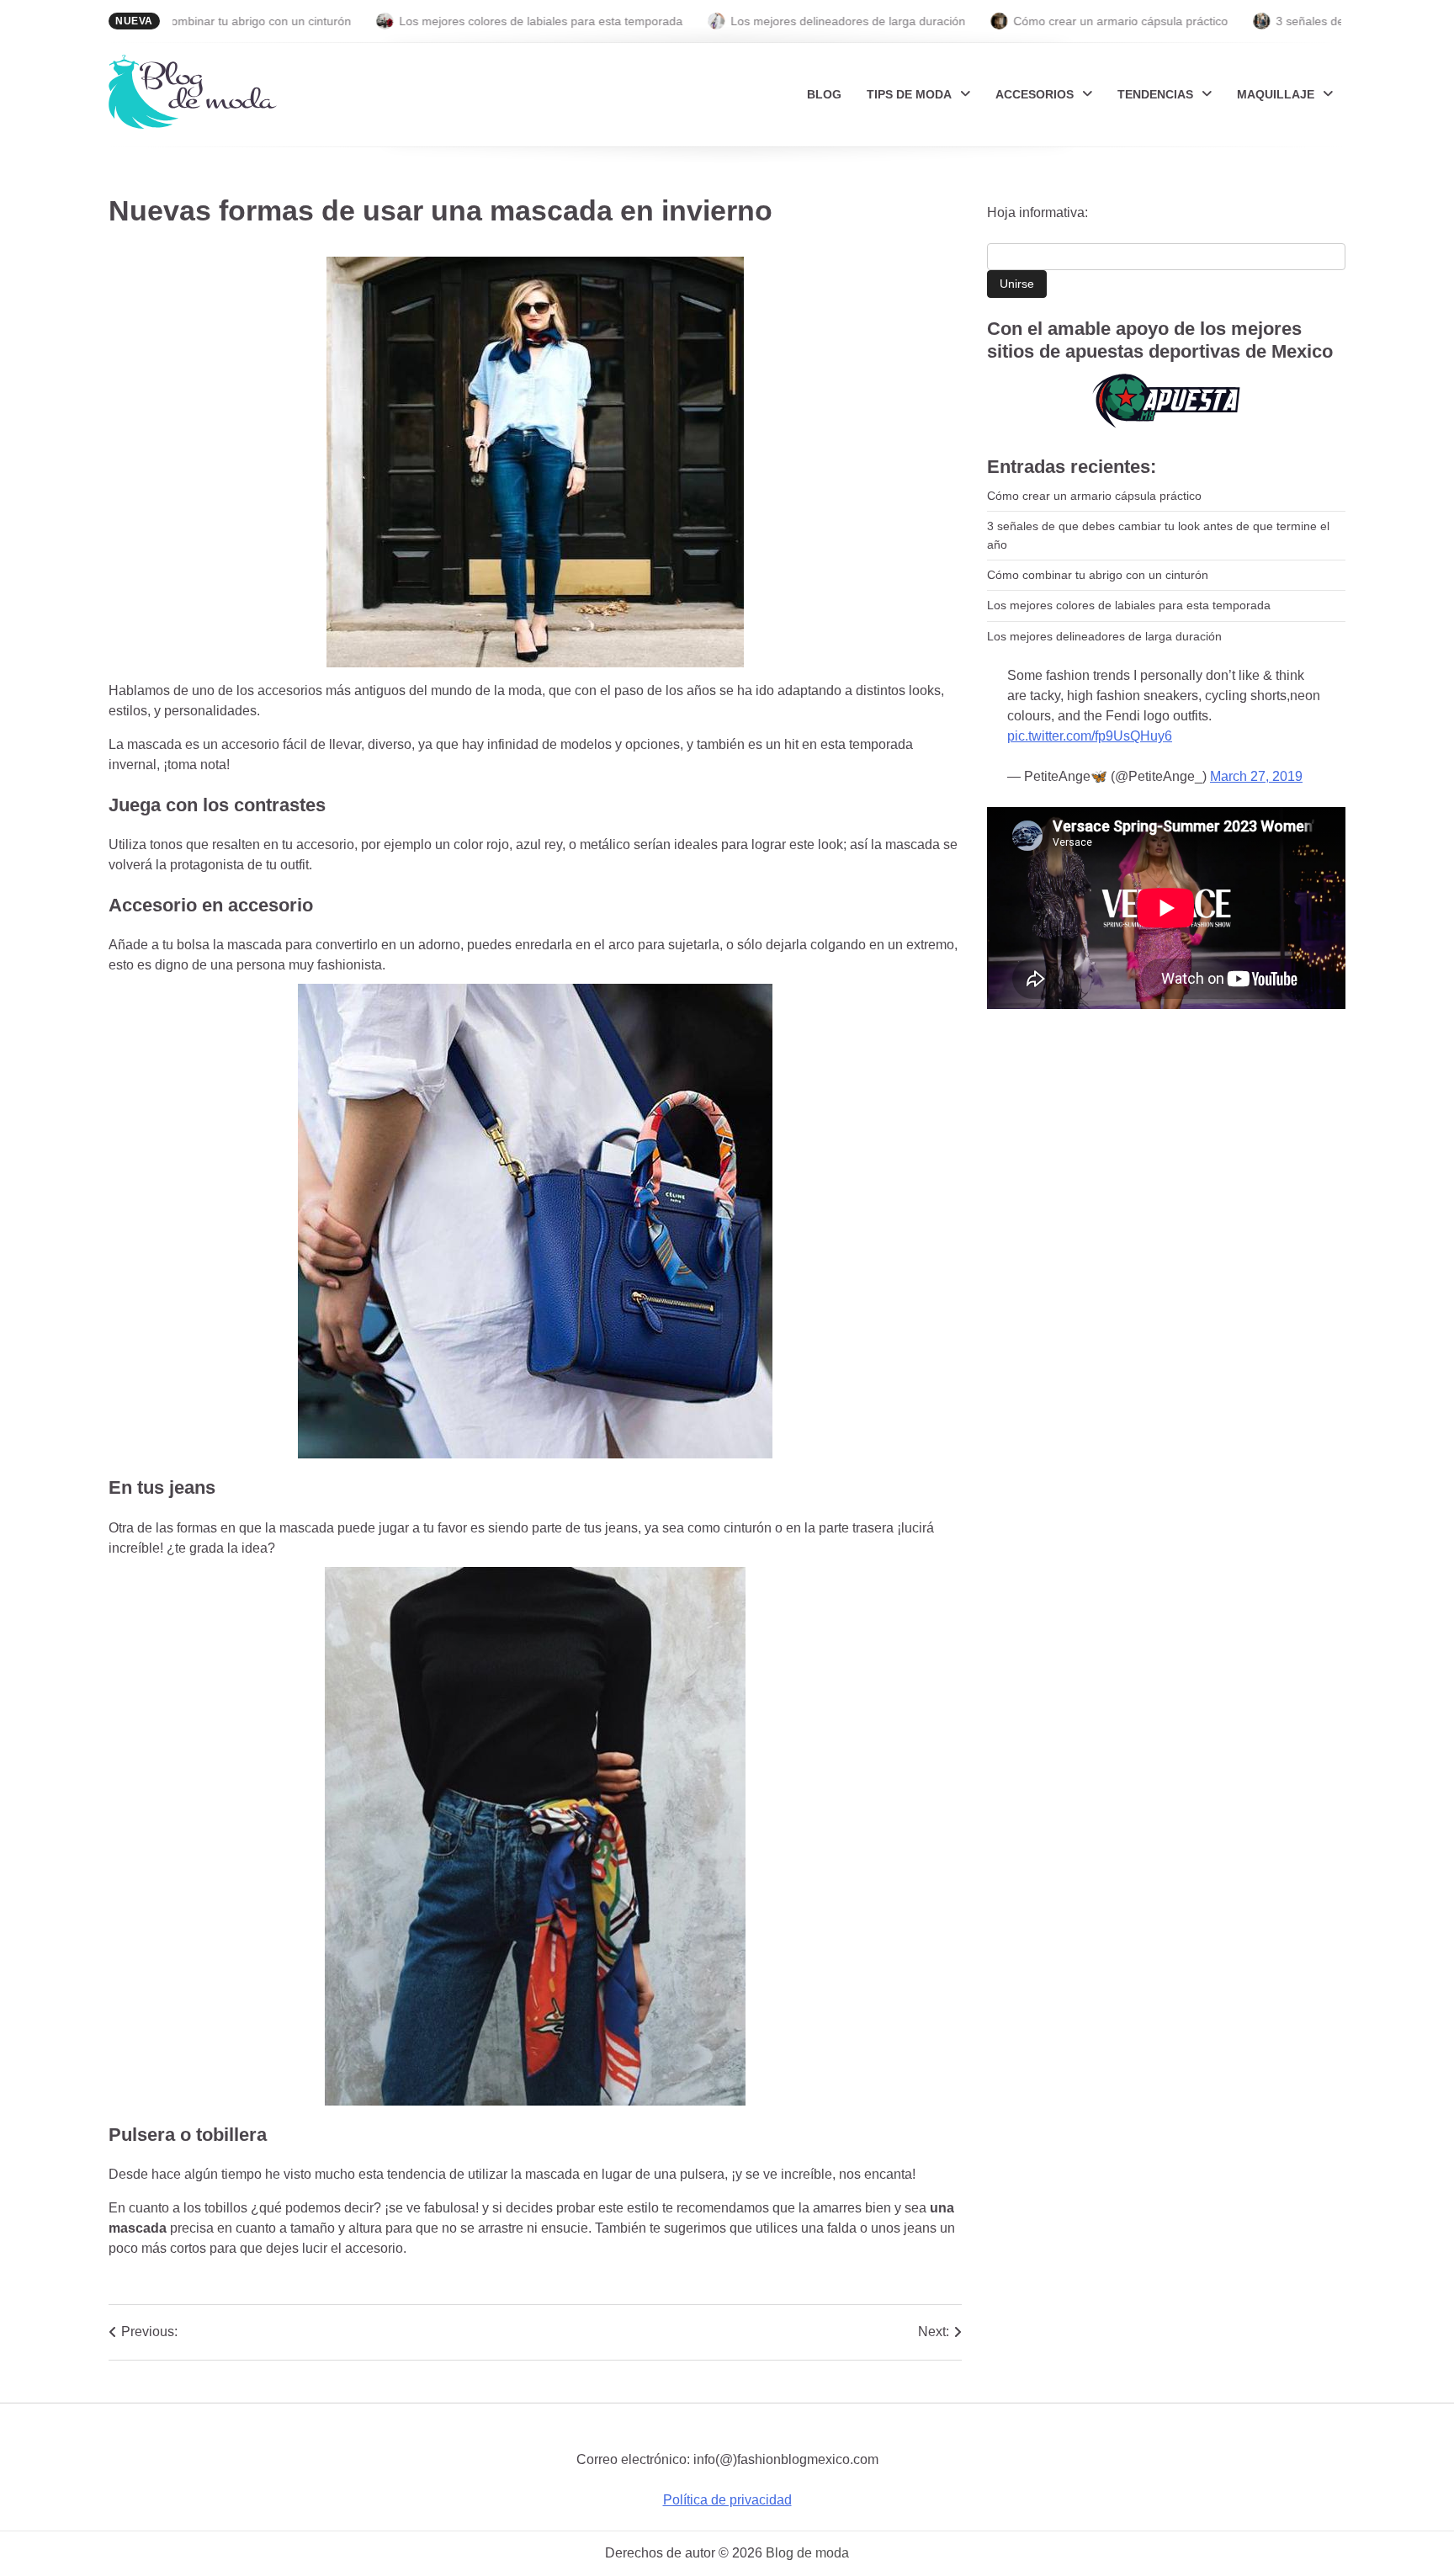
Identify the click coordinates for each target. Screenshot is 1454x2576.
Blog (824, 94)
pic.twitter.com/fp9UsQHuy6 (1090, 736)
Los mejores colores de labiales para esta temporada (472, 21)
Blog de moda (807, 2553)
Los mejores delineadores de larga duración (780, 21)
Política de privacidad (727, 2500)
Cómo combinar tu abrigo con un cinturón (172, 21)
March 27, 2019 (1256, 776)
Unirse (1017, 284)
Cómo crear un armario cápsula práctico (1052, 21)
